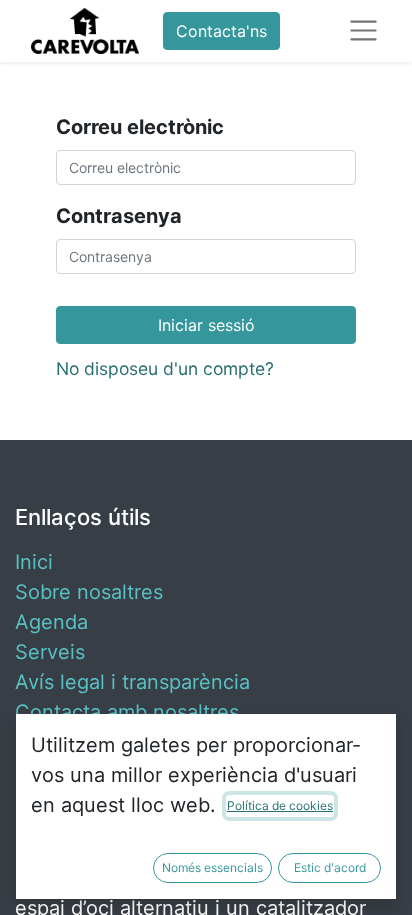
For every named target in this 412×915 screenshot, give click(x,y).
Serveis (50, 652)
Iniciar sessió (206, 325)
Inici (34, 562)
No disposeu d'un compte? (165, 368)
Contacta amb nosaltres (127, 712)
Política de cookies (280, 805)
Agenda (51, 622)
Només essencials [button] (212, 867)
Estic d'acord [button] (330, 867)
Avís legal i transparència (132, 682)
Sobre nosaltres (89, 592)
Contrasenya (119, 216)
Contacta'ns (221, 31)
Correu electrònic (140, 127)
